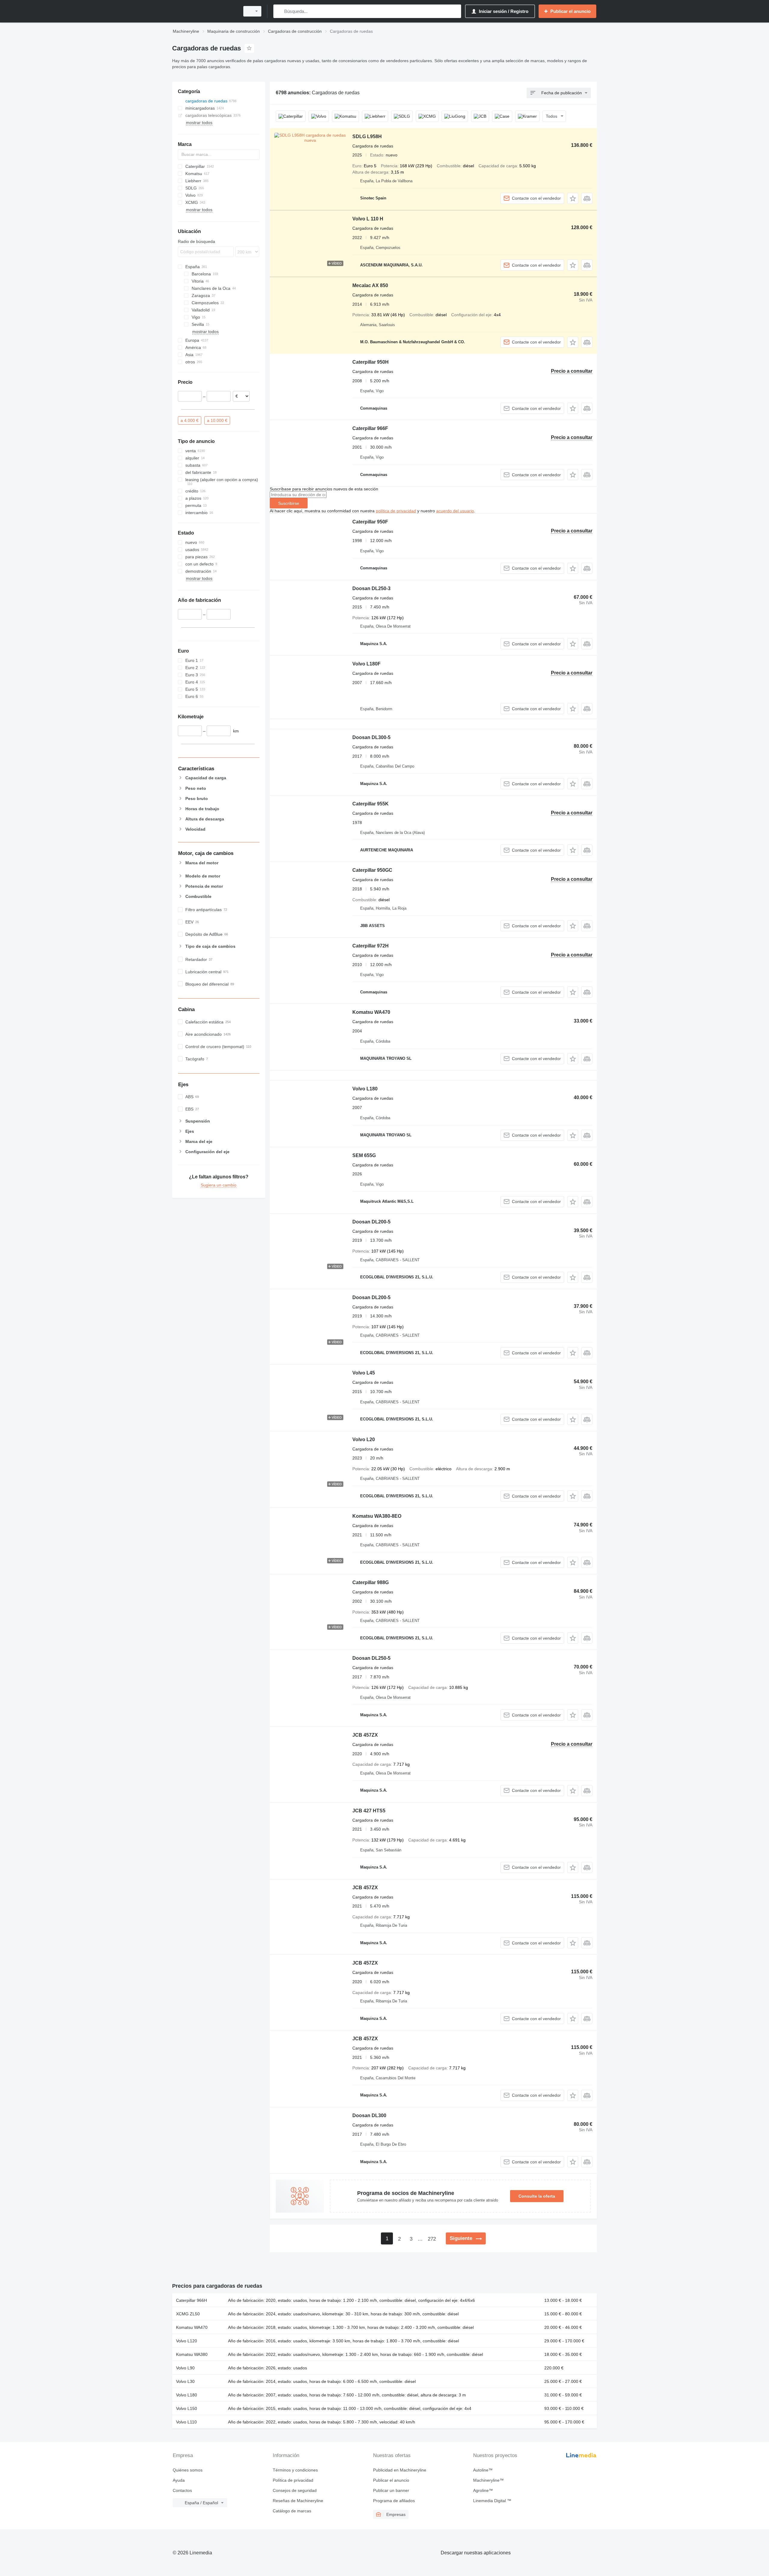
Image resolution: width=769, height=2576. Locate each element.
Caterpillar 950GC (372, 870)
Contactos (182, 2490)
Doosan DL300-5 (371, 737)
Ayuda (179, 2480)
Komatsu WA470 (371, 1012)
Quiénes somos (188, 2470)
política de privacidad (396, 511)
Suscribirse (289, 503)
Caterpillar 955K (371, 804)
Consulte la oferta (537, 2196)
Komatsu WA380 (192, 2354)
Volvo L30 (185, 2381)
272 (432, 2239)
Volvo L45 (364, 1373)
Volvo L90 (185, 2368)
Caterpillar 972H (371, 946)
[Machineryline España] (204, 11)
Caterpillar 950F (370, 522)
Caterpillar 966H (191, 2300)
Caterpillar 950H (371, 362)
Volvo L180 (365, 1089)
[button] (573, 198)
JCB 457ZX (365, 1735)
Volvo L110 (186, 2422)
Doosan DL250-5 (371, 1658)
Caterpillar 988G (371, 1582)
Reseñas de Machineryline (298, 2501)
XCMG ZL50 (188, 2314)
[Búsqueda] (279, 11)
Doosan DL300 (369, 2115)
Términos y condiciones (295, 2470)
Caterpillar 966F (370, 428)
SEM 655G (364, 1155)
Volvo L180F (366, 664)
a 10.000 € (217, 420)
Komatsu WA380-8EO (377, 1516)
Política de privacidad (293, 2480)
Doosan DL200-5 (371, 1222)
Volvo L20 (364, 1440)
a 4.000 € (190, 420)
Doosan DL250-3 (371, 588)
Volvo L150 (187, 2408)
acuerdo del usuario (455, 511)
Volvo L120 (187, 2341)
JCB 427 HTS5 (369, 1811)
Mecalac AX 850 (370, 285)
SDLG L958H (367, 136)
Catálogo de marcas (292, 2511)
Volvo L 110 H (368, 219)
